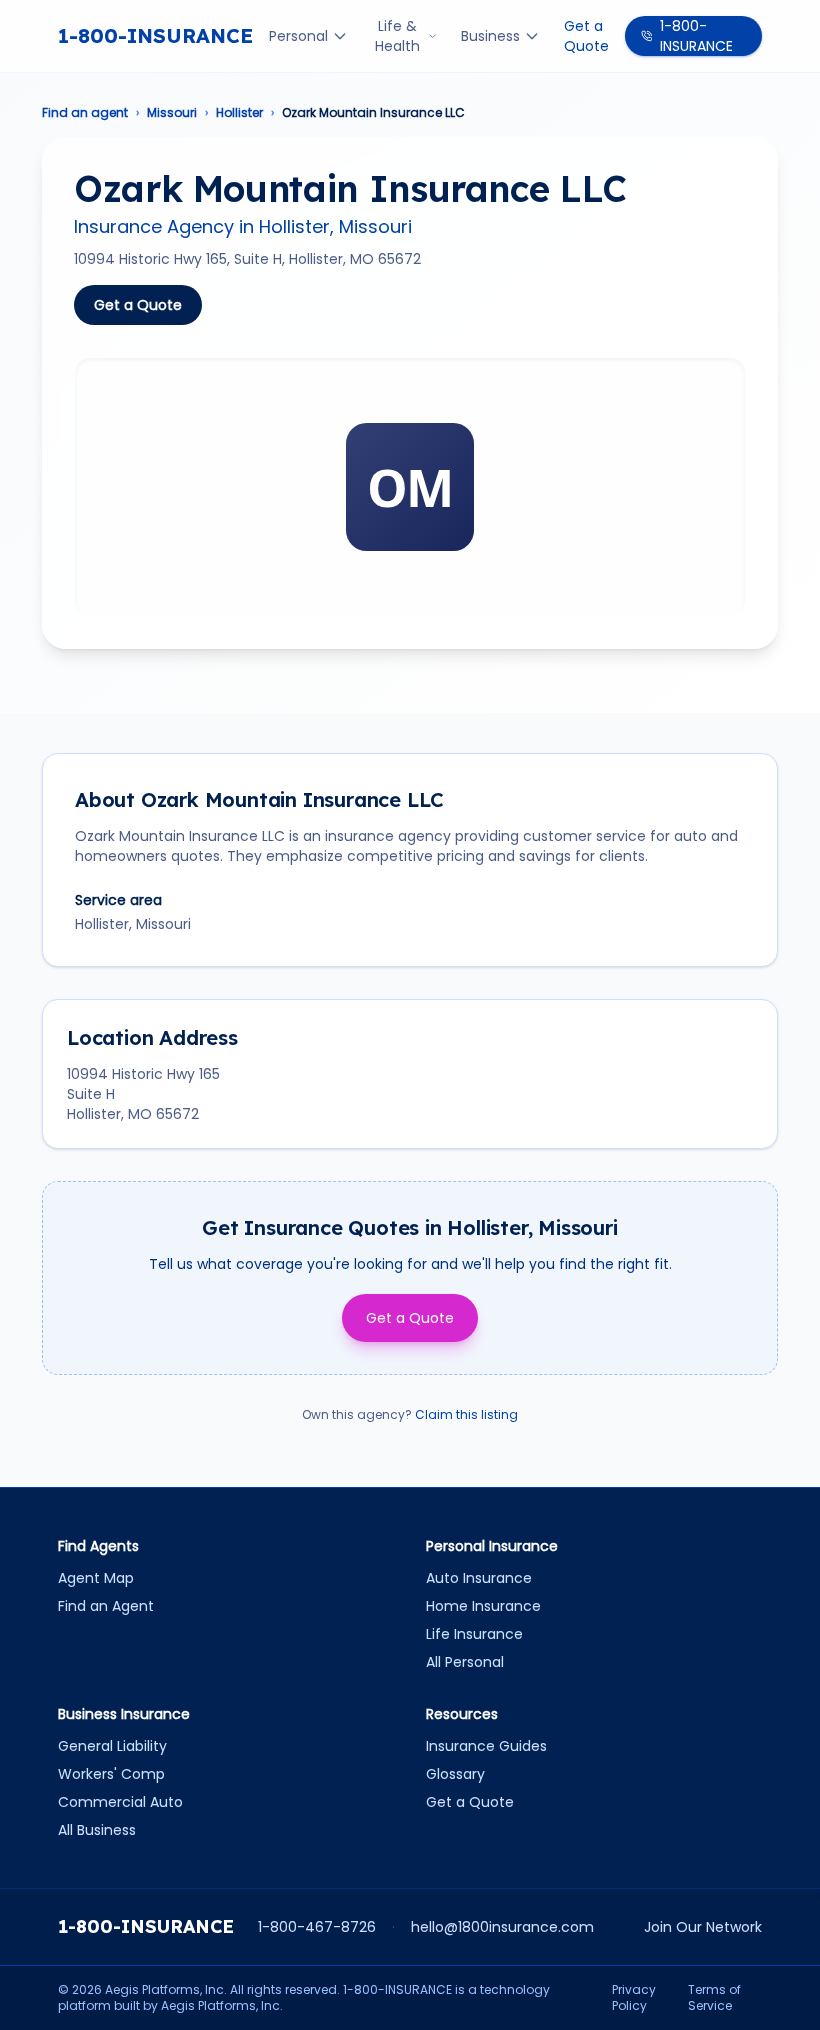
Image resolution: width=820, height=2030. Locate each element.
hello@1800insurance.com (502, 1927)
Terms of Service (714, 1998)
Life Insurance (474, 1634)
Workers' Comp (111, 1774)
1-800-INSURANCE (155, 35)
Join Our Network (703, 1927)
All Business (97, 1830)
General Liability (112, 1746)
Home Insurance (483, 1606)
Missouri (172, 113)
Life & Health (397, 36)
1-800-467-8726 (317, 1927)
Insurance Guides (486, 1746)
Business (490, 36)
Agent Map (96, 1578)
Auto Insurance (479, 1578)
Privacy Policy (634, 1998)
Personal (298, 36)
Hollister (239, 113)
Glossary (455, 1774)
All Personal (465, 1662)
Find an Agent (106, 1606)
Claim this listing (466, 1414)
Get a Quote (586, 36)
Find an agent (85, 113)
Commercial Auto (120, 1802)
